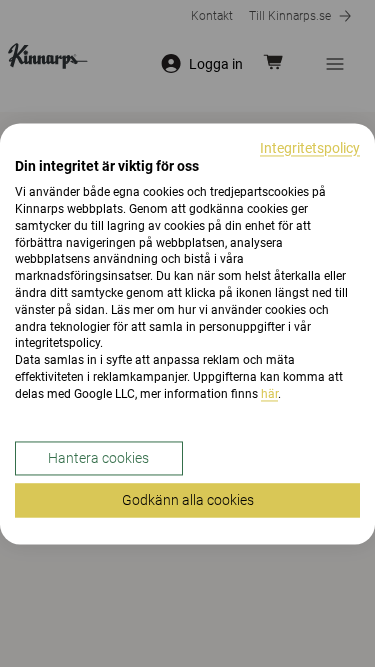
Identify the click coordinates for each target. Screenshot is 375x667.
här (269, 394)
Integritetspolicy (310, 148)
